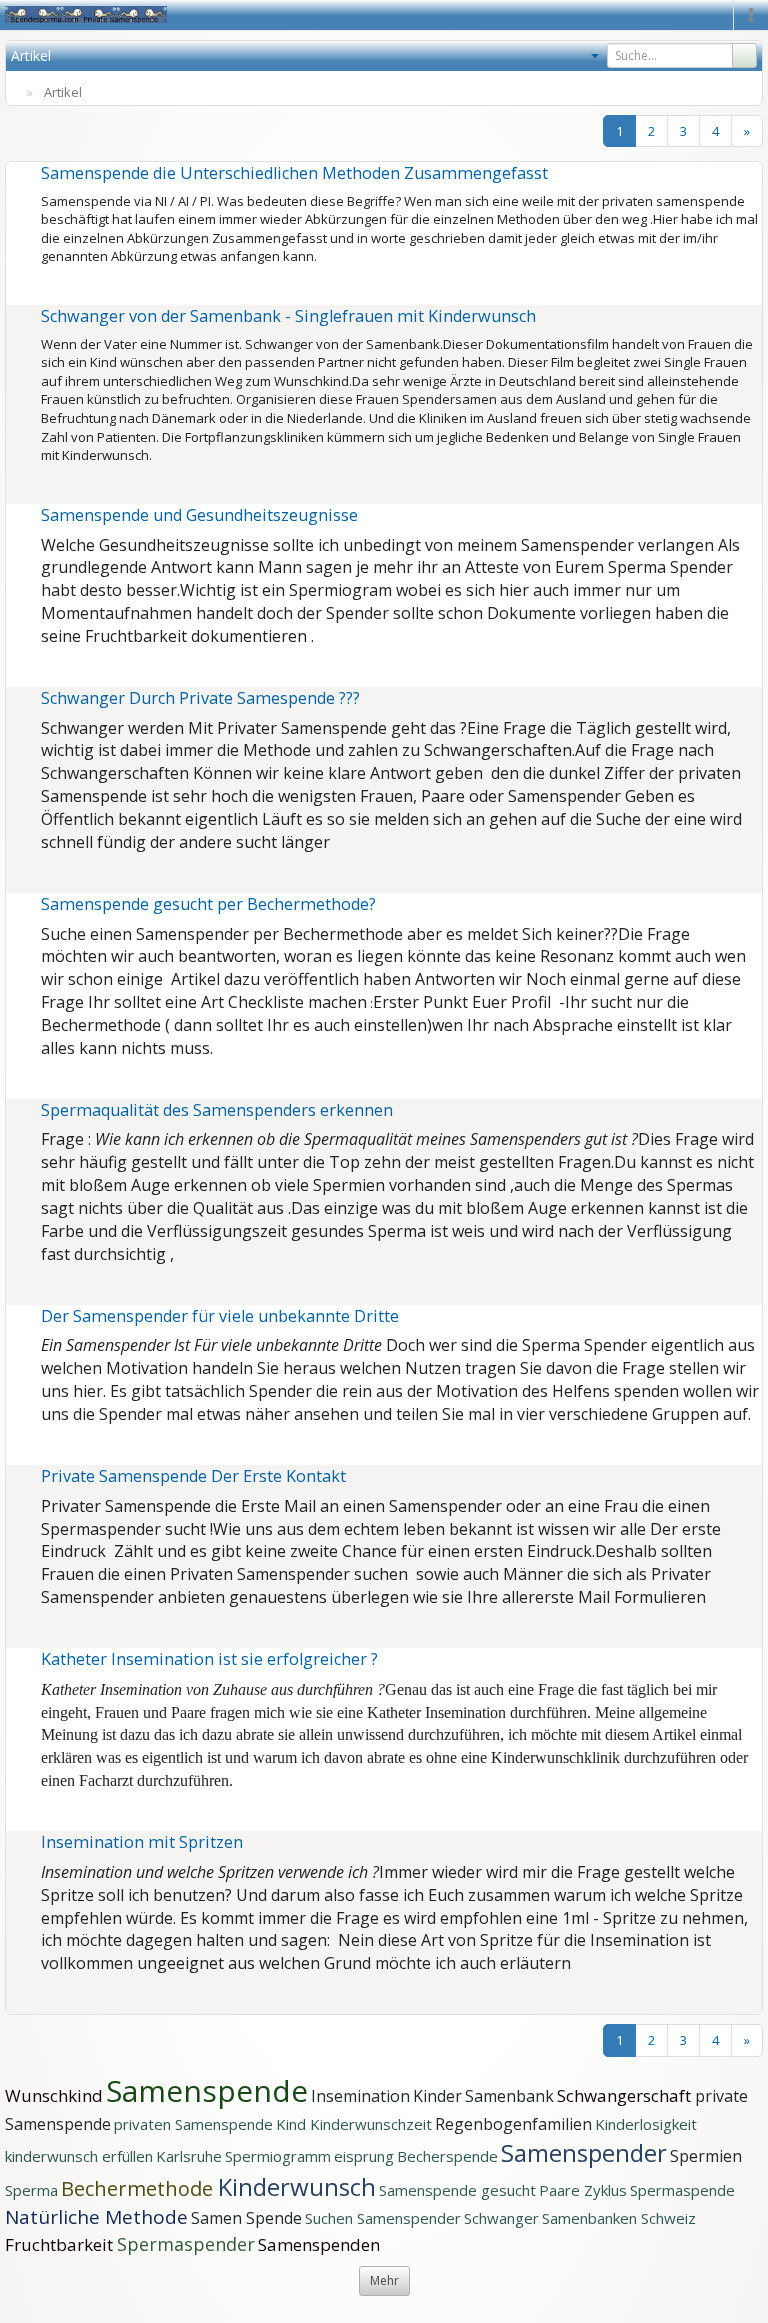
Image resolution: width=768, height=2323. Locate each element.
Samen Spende (246, 2218)
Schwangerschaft (626, 2095)
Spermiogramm (278, 2156)
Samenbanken (591, 2218)
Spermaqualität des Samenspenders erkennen (217, 1110)
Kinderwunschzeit (371, 2124)
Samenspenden (319, 2244)
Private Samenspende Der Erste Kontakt (193, 1476)
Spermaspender (186, 2244)
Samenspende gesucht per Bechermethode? (208, 904)
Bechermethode (139, 2188)
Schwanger (501, 2218)
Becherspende (447, 2156)
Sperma (31, 2190)
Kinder (437, 2096)
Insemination (360, 2096)
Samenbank (509, 2096)
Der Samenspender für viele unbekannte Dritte (220, 1316)
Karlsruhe (189, 2156)
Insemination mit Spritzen (142, 1842)
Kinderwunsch (297, 2186)
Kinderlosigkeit (646, 2124)
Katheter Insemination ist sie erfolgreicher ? (209, 1659)
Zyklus (605, 2190)
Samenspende (207, 2090)
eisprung (364, 2156)
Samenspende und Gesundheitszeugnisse (199, 515)
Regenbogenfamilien (513, 2124)
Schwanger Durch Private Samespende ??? (200, 698)
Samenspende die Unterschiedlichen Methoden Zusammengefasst (294, 173)
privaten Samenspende (193, 2124)
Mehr (384, 2280)
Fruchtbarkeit (61, 2244)
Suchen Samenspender (383, 2218)
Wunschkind (54, 2095)
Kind (293, 2124)
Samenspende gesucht (457, 2190)
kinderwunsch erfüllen (79, 2156)
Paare (561, 2190)
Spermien (706, 2156)
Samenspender (584, 2152)
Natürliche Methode (96, 2217)
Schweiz (668, 2218)
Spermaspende (682, 2190)
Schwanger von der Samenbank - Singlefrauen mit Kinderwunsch (288, 316)
